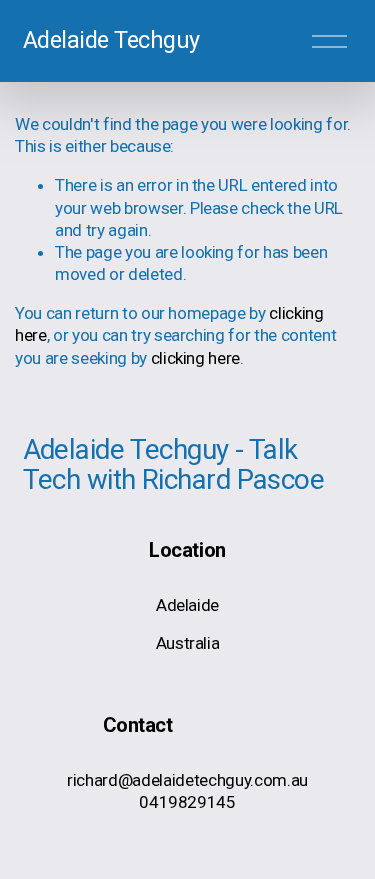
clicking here (196, 358)
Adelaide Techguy (112, 40)
